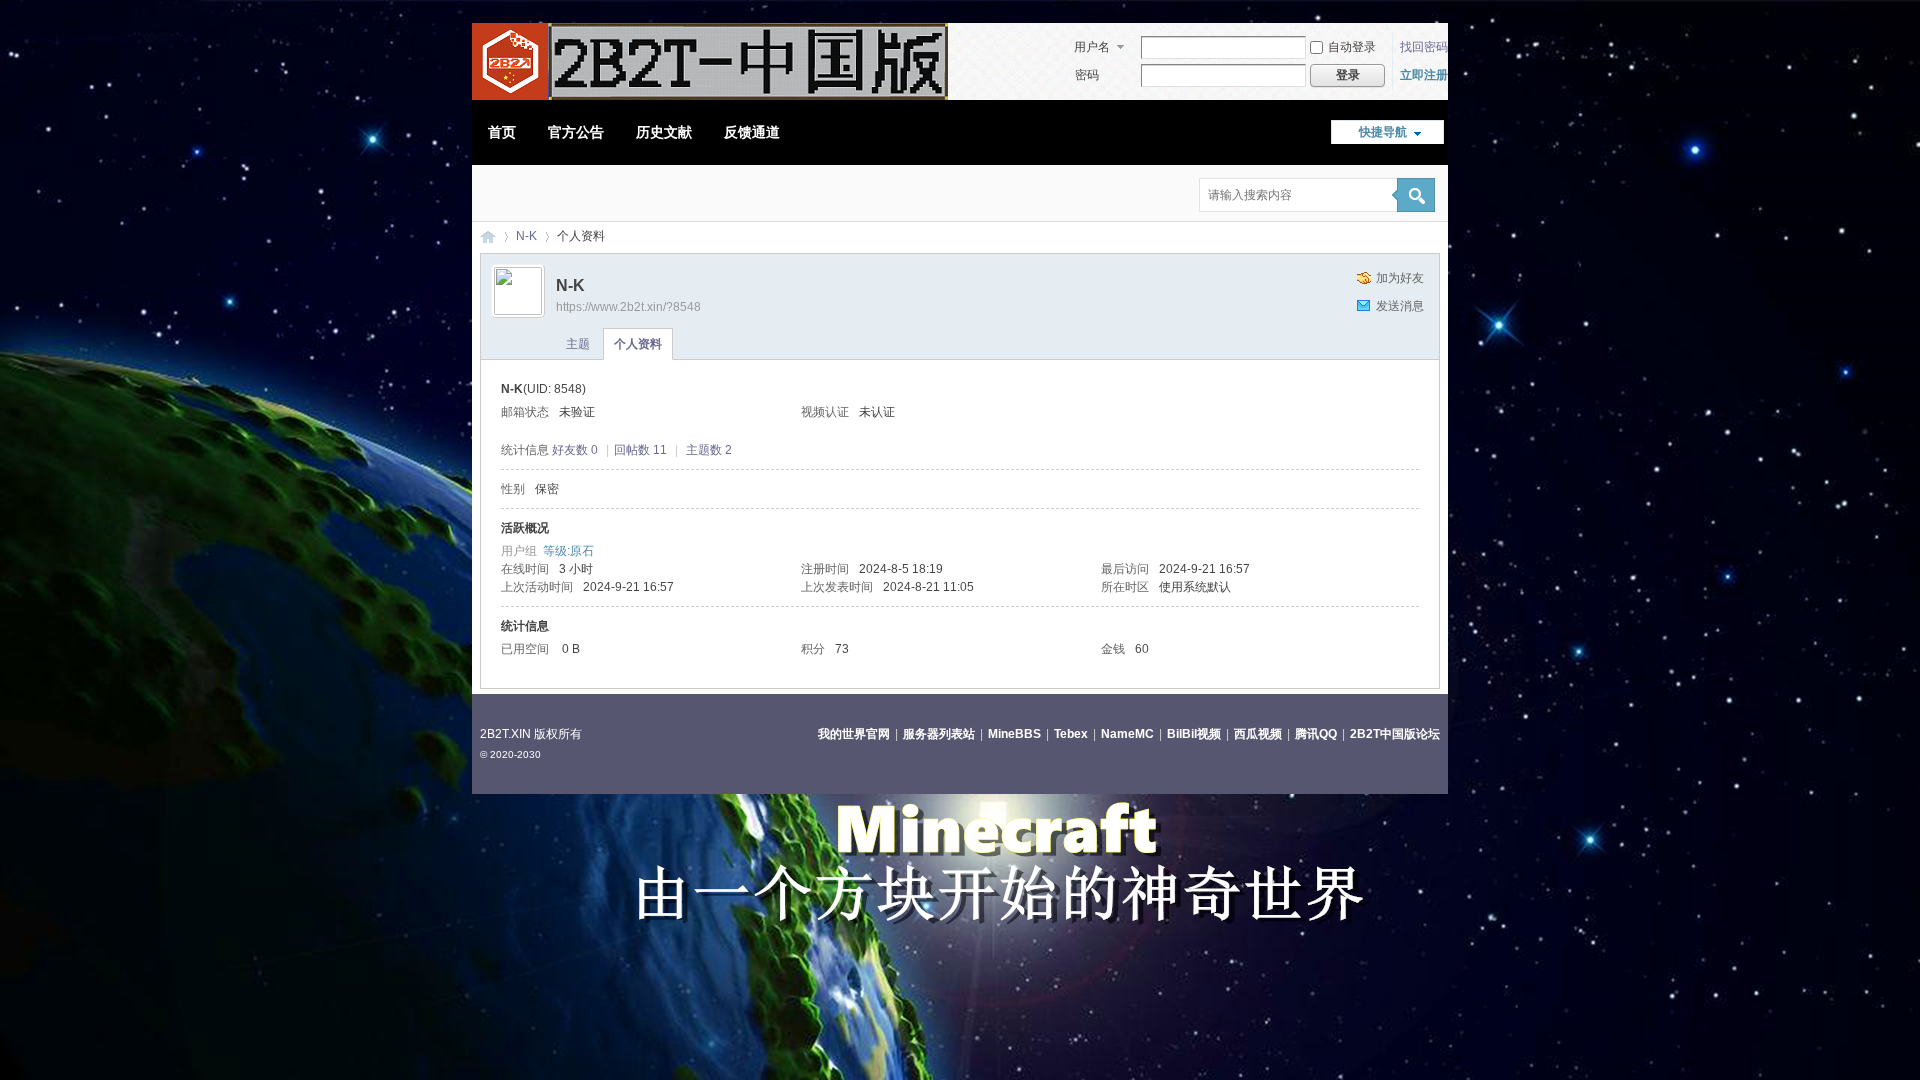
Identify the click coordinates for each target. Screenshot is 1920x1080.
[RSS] (608, 195)
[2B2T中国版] (710, 96)
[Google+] (572, 195)
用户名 (1092, 47)
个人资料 (638, 344)
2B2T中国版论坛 (1395, 734)
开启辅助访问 (1435, 14)
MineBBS (1014, 734)
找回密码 (1424, 47)
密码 (1087, 75)
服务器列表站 (939, 734)
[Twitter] (536, 195)
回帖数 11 (640, 450)
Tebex (1071, 734)
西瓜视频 (1258, 734)
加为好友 (1400, 278)
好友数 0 (575, 450)
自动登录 (1352, 47)
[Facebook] (500, 195)
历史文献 (664, 132)
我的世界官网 (854, 734)
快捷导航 (1383, 132)
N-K (526, 236)
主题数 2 (709, 450)
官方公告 (576, 132)
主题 (578, 344)
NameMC (1127, 734)
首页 (502, 132)
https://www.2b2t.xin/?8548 (628, 307)
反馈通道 (752, 132)
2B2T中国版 (488, 236)
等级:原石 (568, 551)
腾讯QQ (1316, 734)
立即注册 (1424, 75)
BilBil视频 (1194, 734)
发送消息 (1400, 306)
